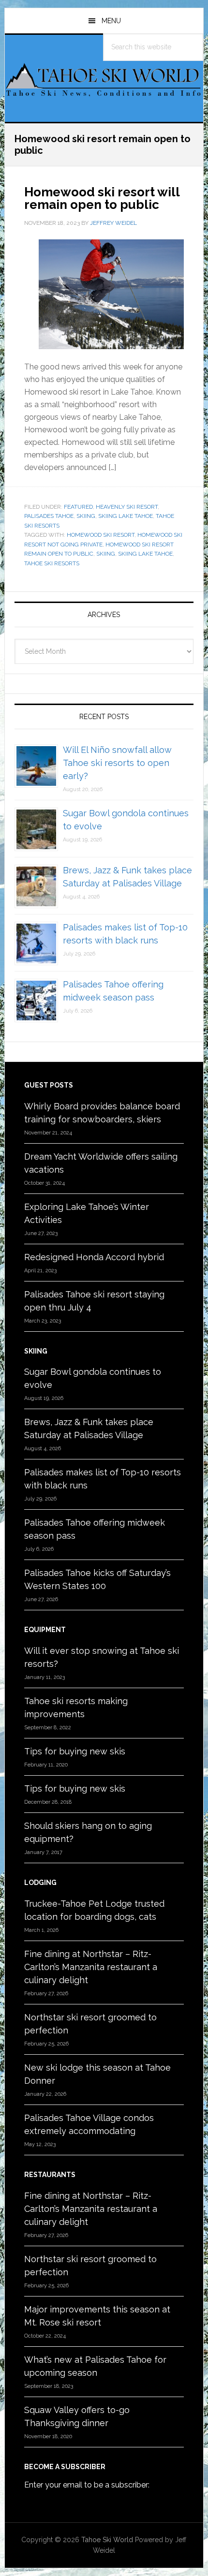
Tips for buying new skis (75, 1751)
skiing (106, 554)
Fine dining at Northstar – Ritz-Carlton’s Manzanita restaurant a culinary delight (91, 1967)
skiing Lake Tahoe (126, 516)
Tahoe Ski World (104, 83)
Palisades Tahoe (49, 516)
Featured (78, 507)
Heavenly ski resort (127, 507)
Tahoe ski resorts (52, 563)
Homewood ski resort (101, 535)
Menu (111, 21)
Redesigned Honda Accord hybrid (94, 1257)
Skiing (86, 516)
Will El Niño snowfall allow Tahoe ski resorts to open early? (117, 763)
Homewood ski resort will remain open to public (102, 198)
